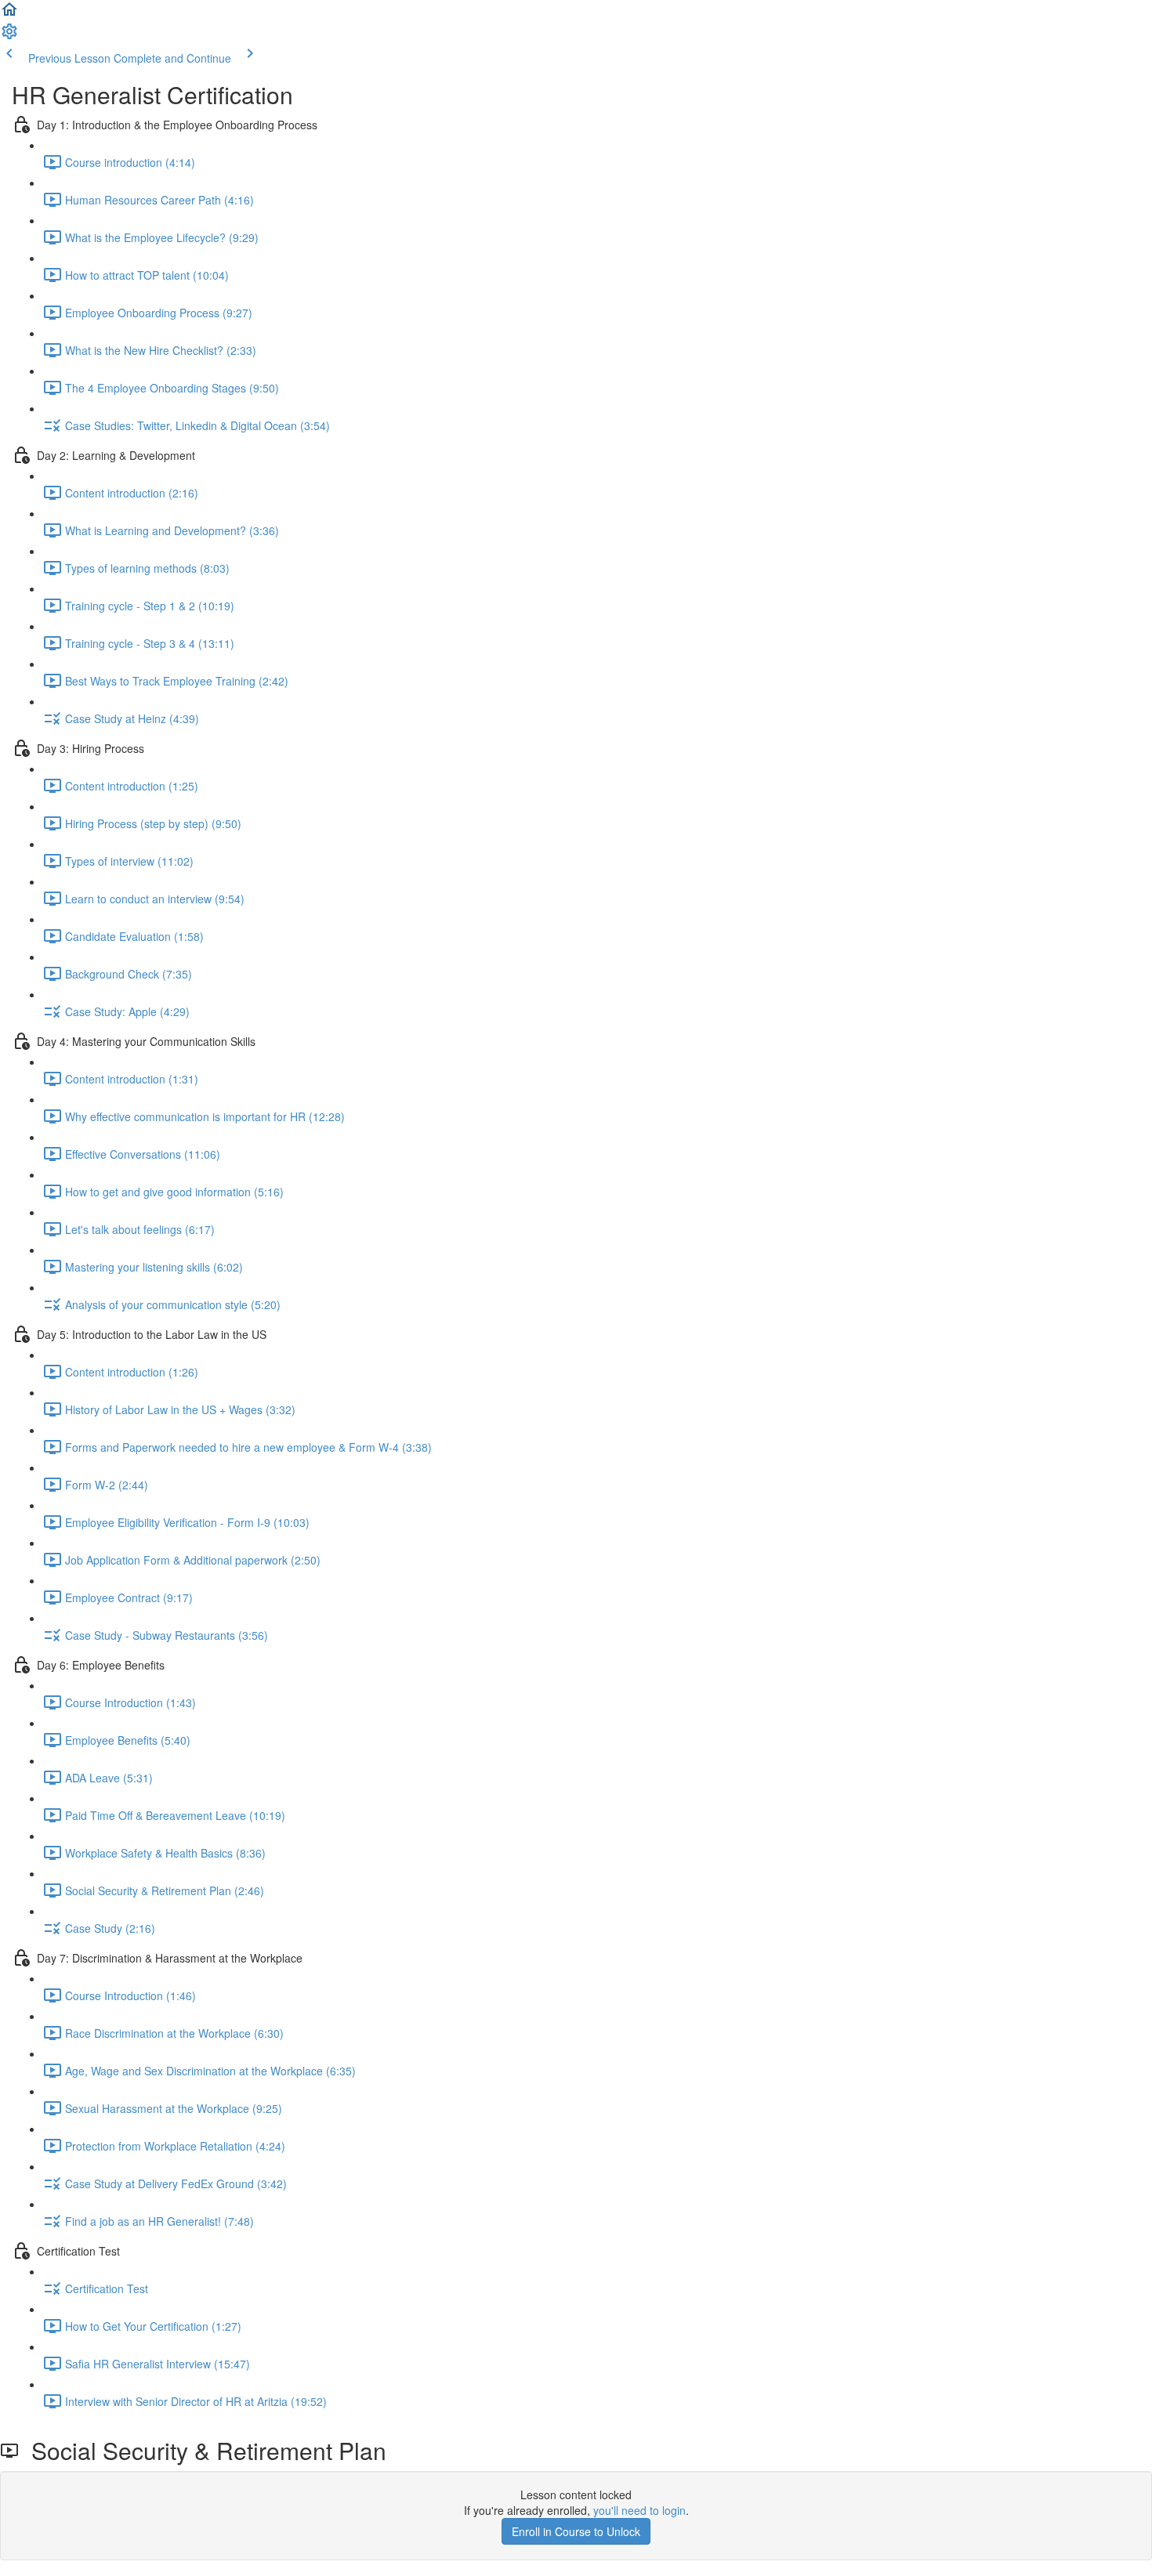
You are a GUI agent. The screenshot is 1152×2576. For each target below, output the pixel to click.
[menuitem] (9, 36)
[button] (9, 14)
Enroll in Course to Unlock (576, 2531)
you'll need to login (639, 2510)
